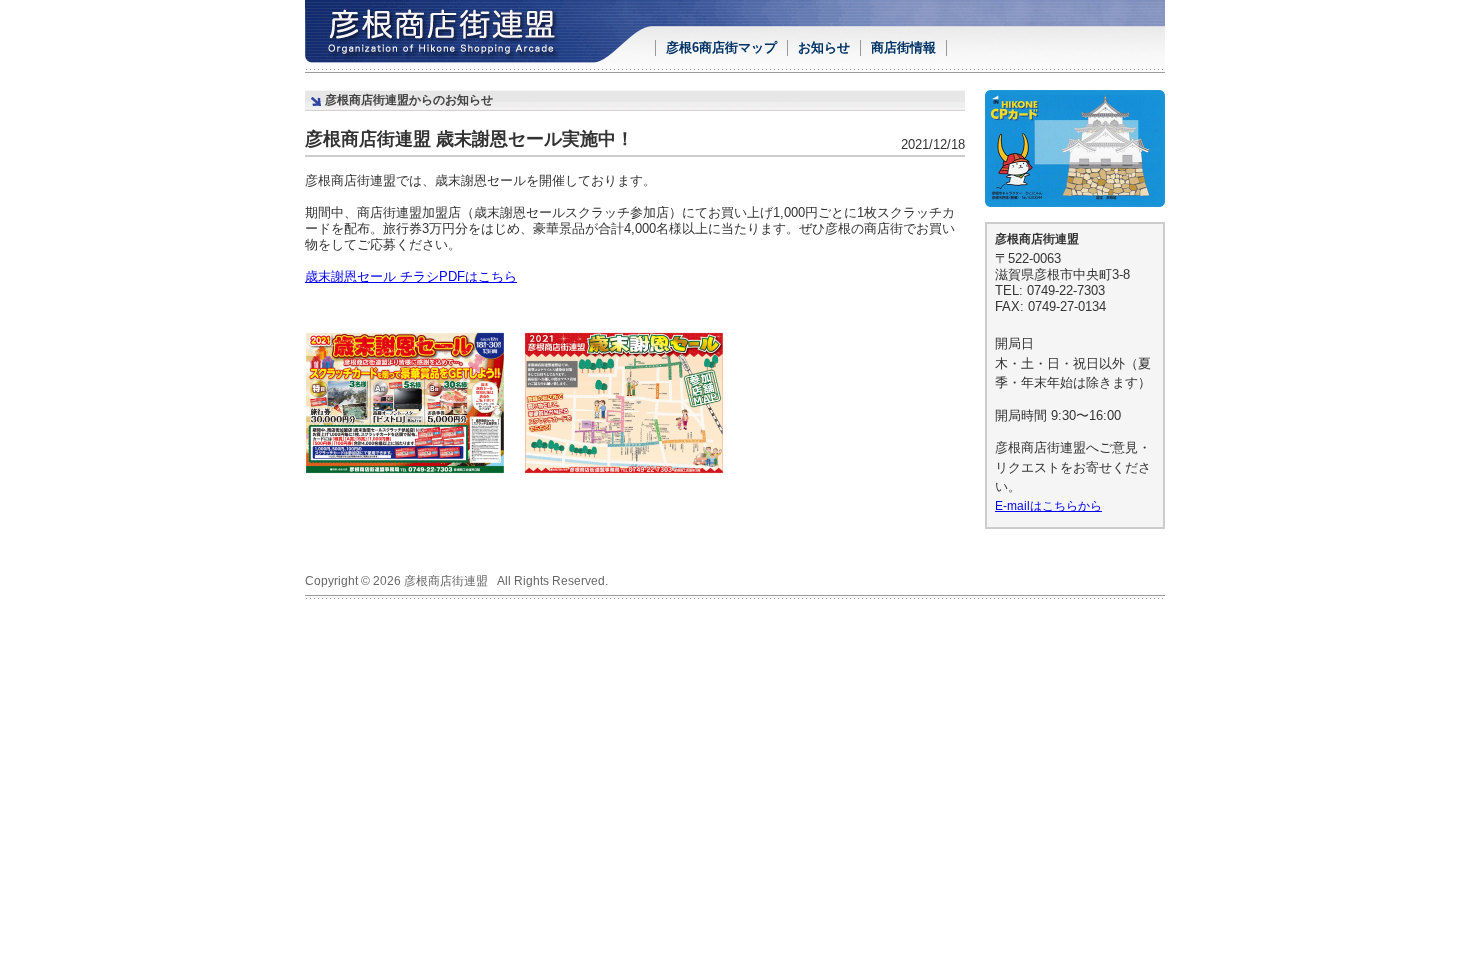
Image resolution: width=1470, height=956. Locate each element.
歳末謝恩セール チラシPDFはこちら (411, 276)
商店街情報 (903, 47)
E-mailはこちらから (1048, 505)
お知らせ (824, 47)
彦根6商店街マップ (721, 47)
